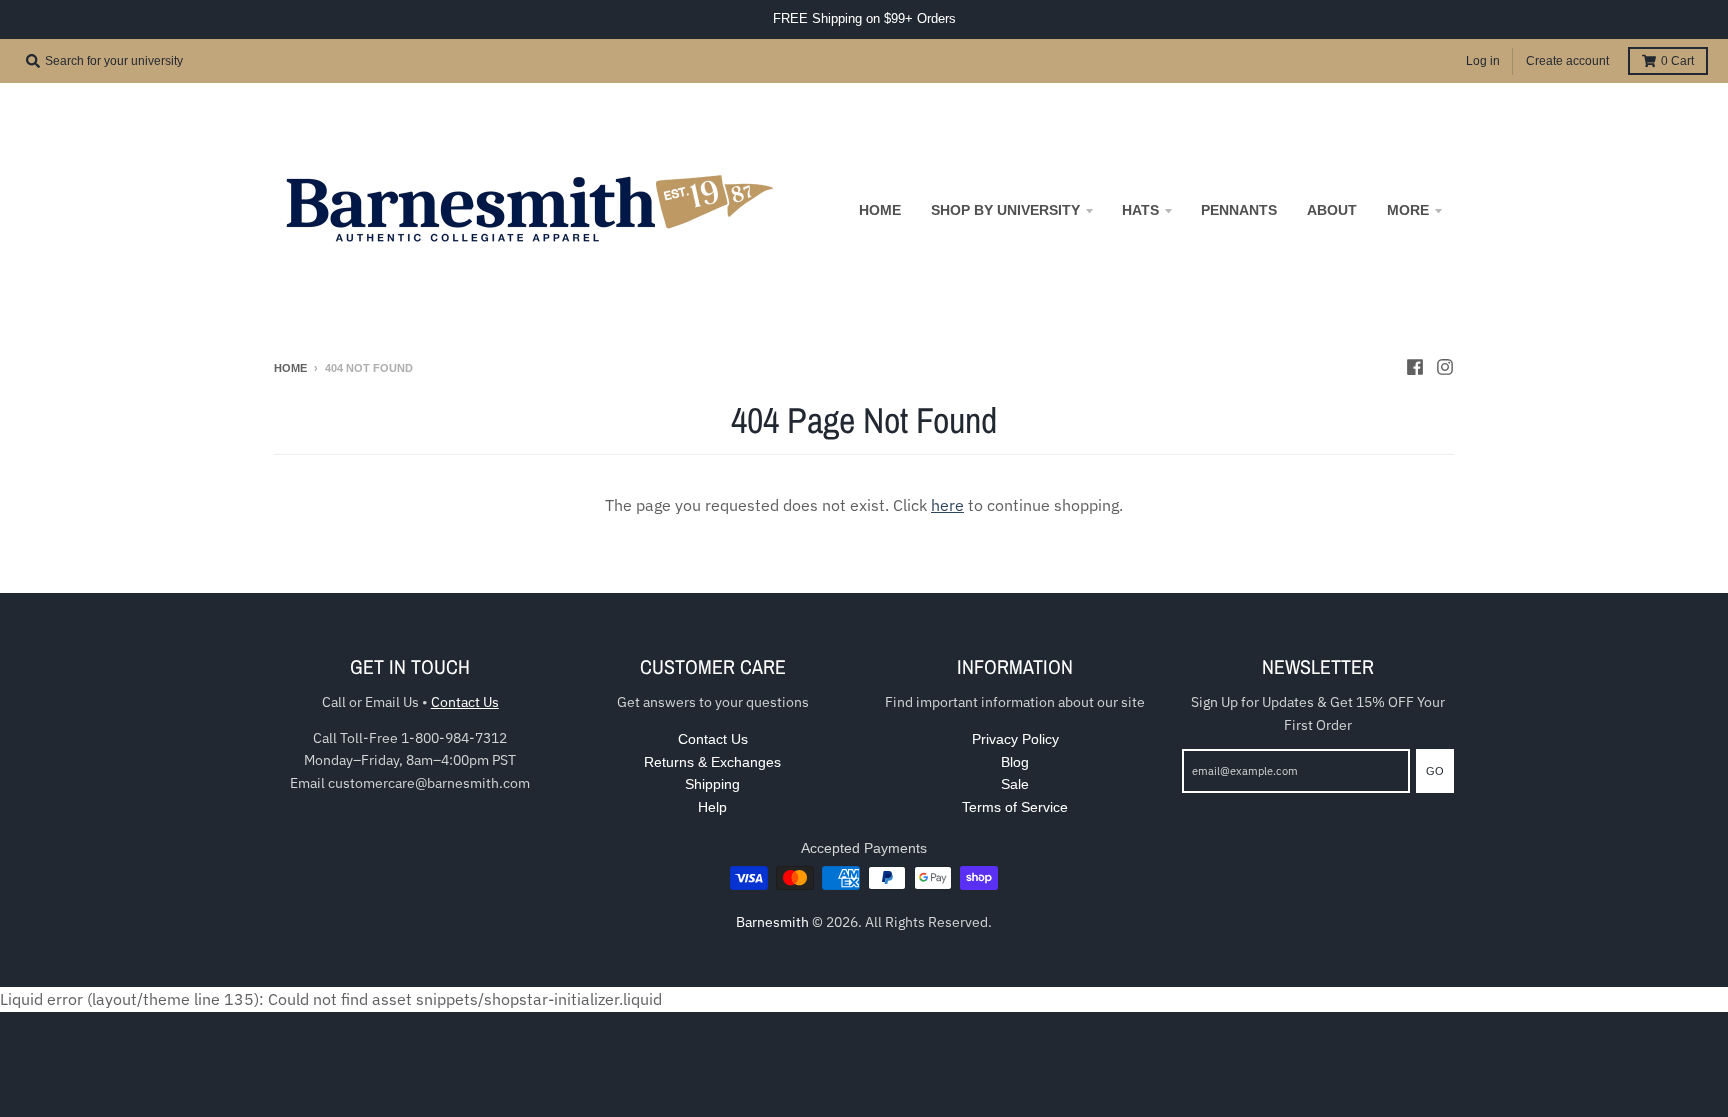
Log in (1483, 61)
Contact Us (465, 702)
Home (290, 368)
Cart (1677, 61)
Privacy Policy (1015, 739)
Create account (1567, 61)
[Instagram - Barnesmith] (1445, 367)
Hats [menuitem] (1140, 210)
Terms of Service (1015, 807)
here (947, 505)
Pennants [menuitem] (1239, 210)
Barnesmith (772, 922)
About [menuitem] (1332, 210)
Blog (1015, 762)
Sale (1015, 784)
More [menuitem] (1408, 210)
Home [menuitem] (880, 210)
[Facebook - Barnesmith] (1415, 367)
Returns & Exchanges (712, 762)
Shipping (712, 784)
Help (712, 807)
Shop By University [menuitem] (1005, 210)
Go (1435, 771)
